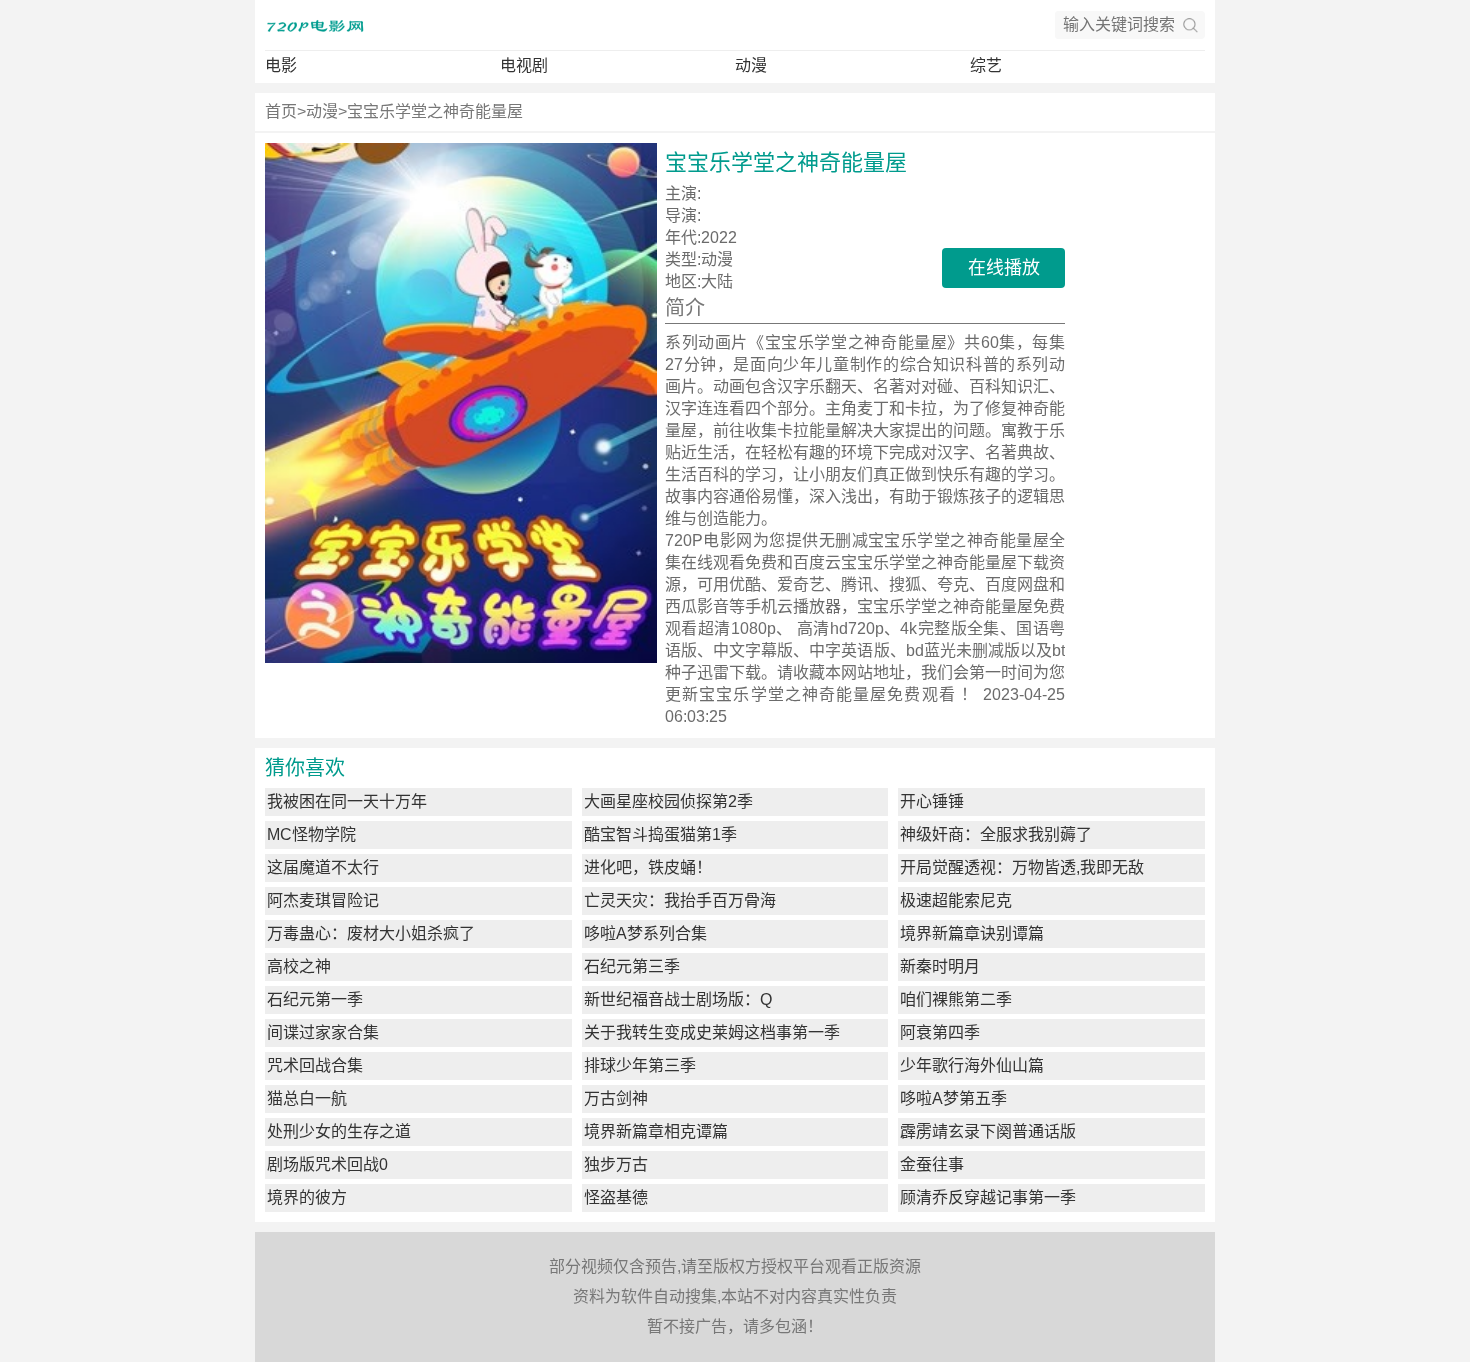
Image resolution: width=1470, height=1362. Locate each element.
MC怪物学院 (311, 834)
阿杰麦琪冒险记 (323, 900)
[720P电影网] (315, 25)
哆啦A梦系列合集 (645, 933)
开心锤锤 (932, 801)
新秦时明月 (940, 966)
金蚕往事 (932, 1164)
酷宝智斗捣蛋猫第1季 (660, 834)
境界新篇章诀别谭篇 (972, 933)
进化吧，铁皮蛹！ (648, 867)
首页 (281, 111)
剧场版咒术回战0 (327, 1164)
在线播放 (1004, 268)
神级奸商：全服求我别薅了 (996, 834)
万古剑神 (616, 1098)
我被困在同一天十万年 (347, 801)
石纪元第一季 (315, 999)
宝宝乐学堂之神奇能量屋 (435, 111)
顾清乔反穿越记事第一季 (988, 1197)
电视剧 (524, 65)
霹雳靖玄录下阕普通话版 (988, 1131)
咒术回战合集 (315, 1065)
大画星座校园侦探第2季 (668, 801)
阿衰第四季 (940, 1032)
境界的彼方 (307, 1197)
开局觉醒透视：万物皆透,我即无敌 (1022, 867)
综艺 (986, 65)
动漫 (751, 65)
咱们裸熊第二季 (956, 999)
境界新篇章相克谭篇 (656, 1131)
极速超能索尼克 (956, 900)
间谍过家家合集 (323, 1032)
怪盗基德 (616, 1197)
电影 (281, 65)
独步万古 (616, 1164)
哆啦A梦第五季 (953, 1098)
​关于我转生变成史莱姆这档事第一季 (712, 1032)
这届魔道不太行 (323, 867)
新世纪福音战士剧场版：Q (678, 999)
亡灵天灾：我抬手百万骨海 (680, 900)
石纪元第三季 (632, 966)
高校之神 (299, 966)
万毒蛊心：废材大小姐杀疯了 (371, 933)
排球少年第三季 (640, 1065)
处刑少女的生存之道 (339, 1131)
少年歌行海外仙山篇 (972, 1065)
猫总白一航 (307, 1098)
